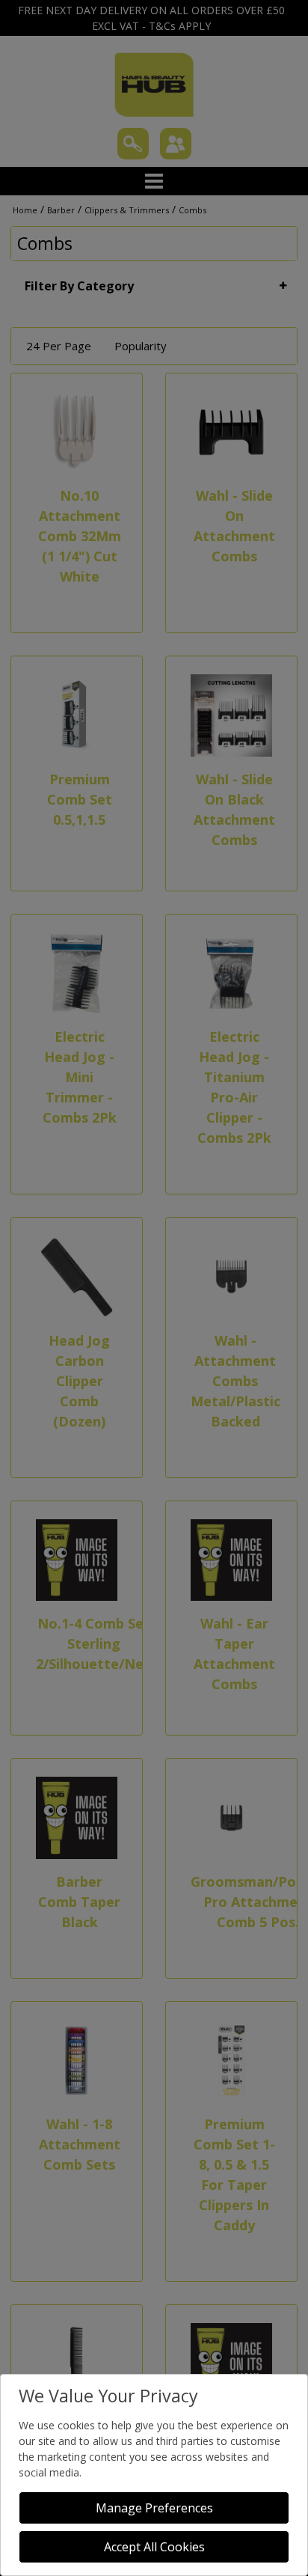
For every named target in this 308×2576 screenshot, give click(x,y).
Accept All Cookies (154, 2547)
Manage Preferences (154, 2508)
